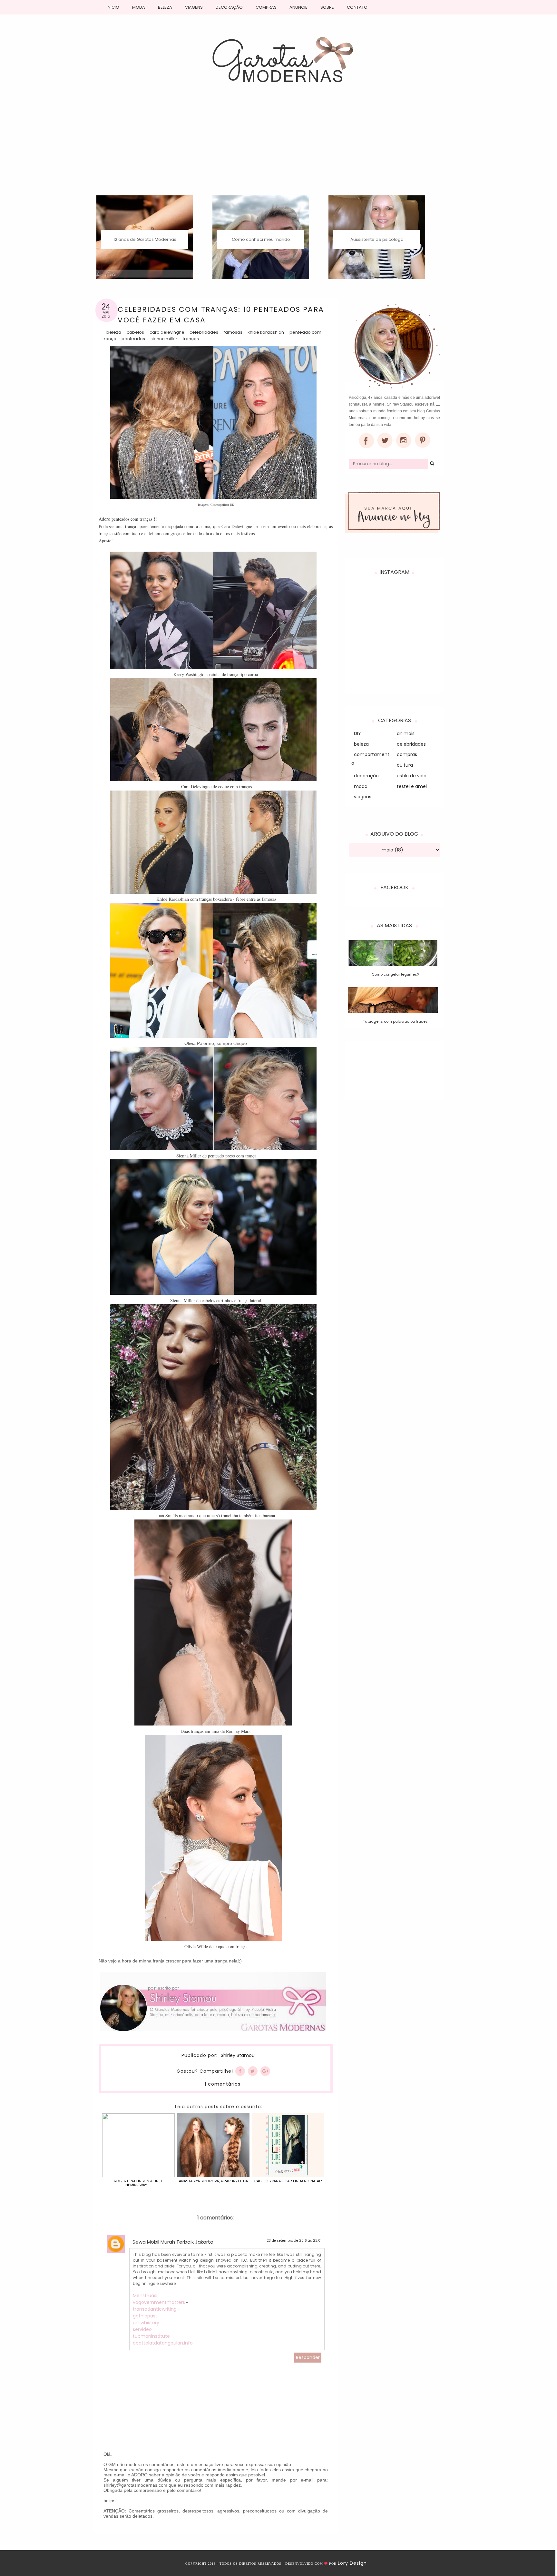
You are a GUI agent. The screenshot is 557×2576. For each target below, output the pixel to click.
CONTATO (357, 7)
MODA (139, 7)
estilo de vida (412, 776)
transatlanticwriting (155, 2309)
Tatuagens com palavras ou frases (395, 1021)
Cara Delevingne (167, 332)
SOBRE (327, 7)
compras (407, 754)
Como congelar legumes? (395, 974)
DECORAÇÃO (229, 7)
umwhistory (146, 2323)
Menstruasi (145, 2296)
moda (361, 786)
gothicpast (145, 2316)
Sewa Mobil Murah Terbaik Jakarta (173, 2242)
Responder (308, 2357)
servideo (142, 2329)
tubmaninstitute (151, 2336)
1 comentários (223, 2084)
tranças (191, 339)
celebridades (204, 332)
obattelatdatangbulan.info (163, 2343)
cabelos (135, 332)
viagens (363, 797)
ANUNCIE (298, 7)
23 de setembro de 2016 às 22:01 (294, 2241)
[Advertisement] (279, 147)
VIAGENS (194, 7)
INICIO (113, 7)
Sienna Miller (164, 339)
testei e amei (412, 786)
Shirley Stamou (238, 2056)
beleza (114, 332)
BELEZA (165, 7)
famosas (233, 332)
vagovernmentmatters (159, 2302)
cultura (405, 765)
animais (406, 733)
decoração (366, 776)
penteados (133, 339)
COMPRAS (266, 7)
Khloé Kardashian (266, 332)
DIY (357, 733)
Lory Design (352, 2563)
